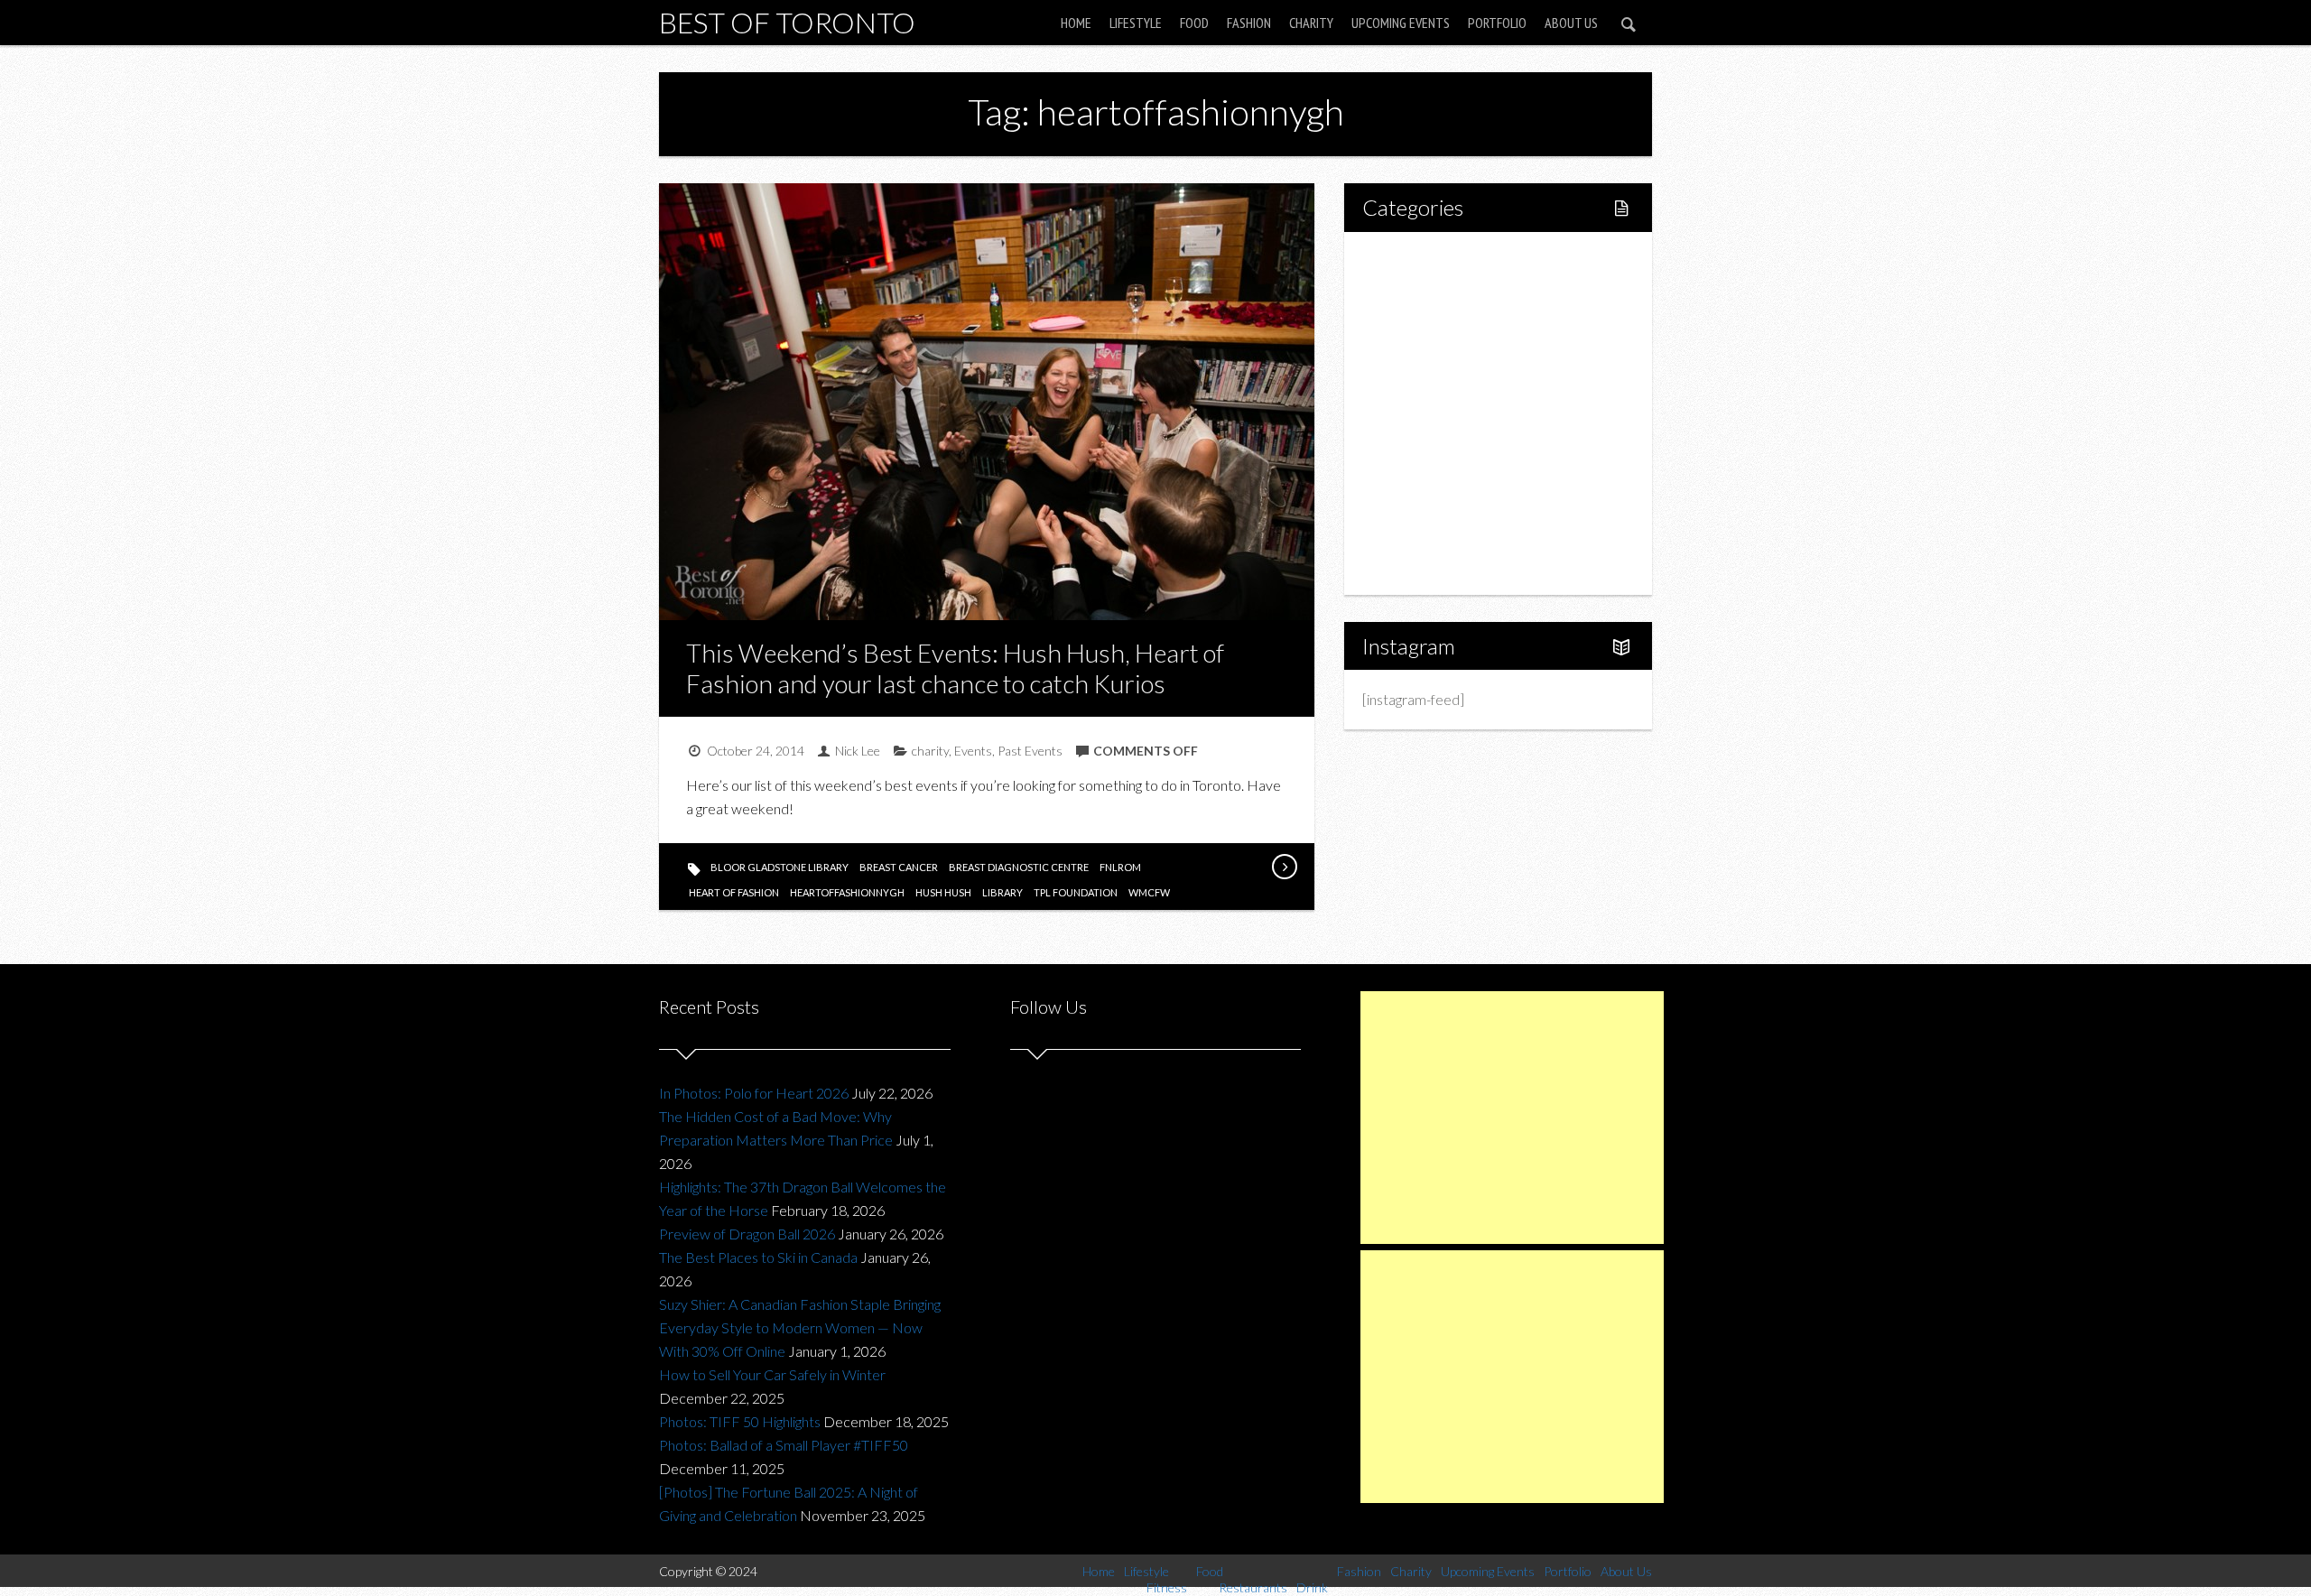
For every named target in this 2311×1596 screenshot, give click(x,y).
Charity (1311, 23)
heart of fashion (734, 892)
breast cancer (899, 867)
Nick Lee (858, 751)
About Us (1571, 23)
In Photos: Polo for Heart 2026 (754, 1093)
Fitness (1423, 321)
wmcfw (1149, 892)
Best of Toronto (787, 22)
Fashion (1249, 23)
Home (1076, 23)
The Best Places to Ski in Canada (758, 1257)
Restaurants (1438, 382)
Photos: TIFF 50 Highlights (740, 1421)
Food (1194, 23)
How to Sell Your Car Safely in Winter (772, 1374)
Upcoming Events (1401, 23)
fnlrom (1120, 867)
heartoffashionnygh (847, 892)
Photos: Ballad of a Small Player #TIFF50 (784, 1445)
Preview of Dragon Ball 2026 (747, 1234)
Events (973, 751)
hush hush (943, 892)
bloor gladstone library (780, 867)
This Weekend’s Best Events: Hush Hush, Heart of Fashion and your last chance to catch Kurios (955, 668)
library (1002, 892)
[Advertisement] (1512, 1118)
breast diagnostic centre (1019, 867)
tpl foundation (1076, 892)
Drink (1417, 413)
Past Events (1030, 751)
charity (930, 751)
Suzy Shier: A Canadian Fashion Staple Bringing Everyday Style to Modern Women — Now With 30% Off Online (800, 1327)
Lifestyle (1136, 23)
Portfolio (1497, 23)
